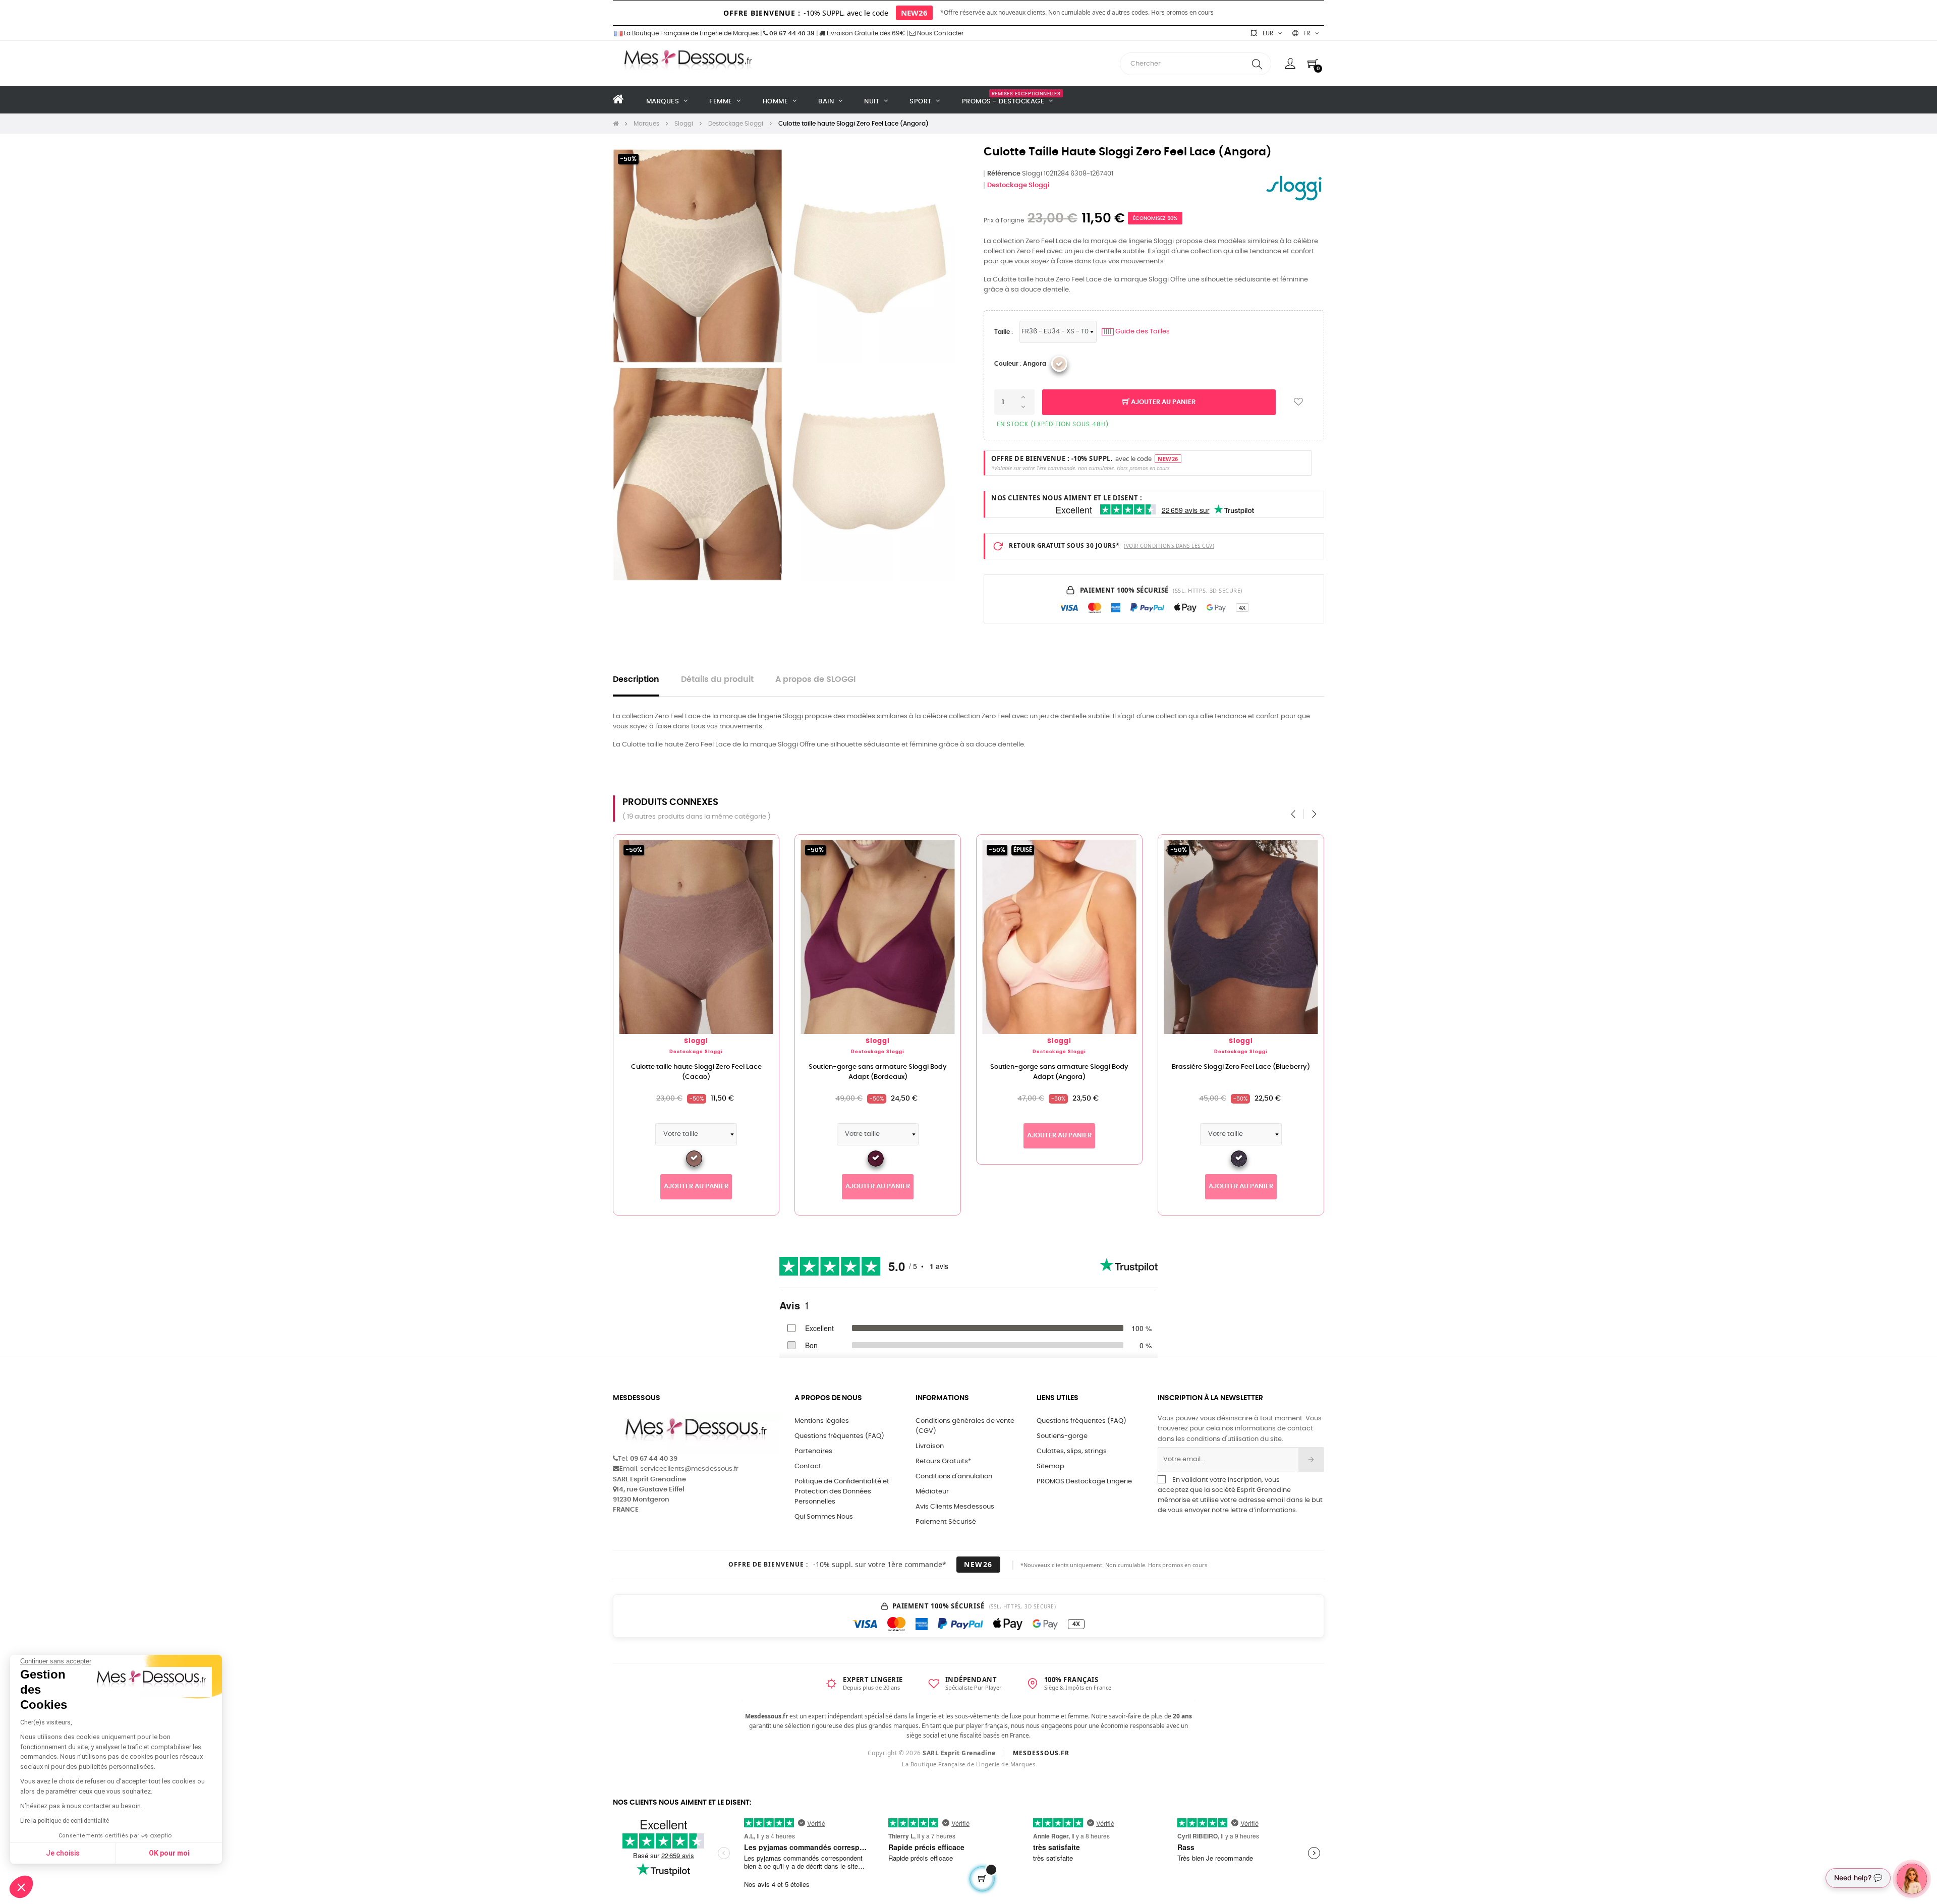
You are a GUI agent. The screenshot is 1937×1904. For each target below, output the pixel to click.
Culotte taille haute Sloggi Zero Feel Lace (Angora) (696, 1072)
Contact (808, 1466)
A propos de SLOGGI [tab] (815, 680)
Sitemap (1050, 1466)
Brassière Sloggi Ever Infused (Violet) (1241, 1067)
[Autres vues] (771, 847)
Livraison (930, 1446)
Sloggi (696, 1041)
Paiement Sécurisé (946, 1522)
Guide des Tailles (1137, 332)
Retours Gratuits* (943, 1461)
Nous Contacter (939, 33)
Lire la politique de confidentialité (65, 1821)
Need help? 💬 (1858, 1878)
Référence (1004, 174)
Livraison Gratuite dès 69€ (865, 33)
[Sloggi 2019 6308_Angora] (1059, 364)
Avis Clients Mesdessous (955, 1507)
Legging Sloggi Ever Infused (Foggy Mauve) (1060, 1067)
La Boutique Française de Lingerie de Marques (691, 33)
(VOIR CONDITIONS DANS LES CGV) (1169, 546)
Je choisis (63, 1853)
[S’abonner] (1311, 1460)
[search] (1257, 64)
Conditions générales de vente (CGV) (965, 1426)
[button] (21, 1887)
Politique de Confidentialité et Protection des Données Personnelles (842, 1492)
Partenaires (813, 1451)
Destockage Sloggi (1018, 185)
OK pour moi (169, 1853)
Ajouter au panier (1162, 402)
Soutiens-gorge (1062, 1436)
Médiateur (932, 1492)
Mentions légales (822, 1421)
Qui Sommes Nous (824, 1517)
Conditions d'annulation (954, 1477)
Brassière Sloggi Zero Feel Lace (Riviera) (878, 1067)
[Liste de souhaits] (1298, 402)
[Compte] (1290, 64)
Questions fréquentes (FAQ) (839, 1436)
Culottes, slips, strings (1072, 1451)
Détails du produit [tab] (717, 680)
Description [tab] (636, 680)
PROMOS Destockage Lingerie (1084, 1482)
